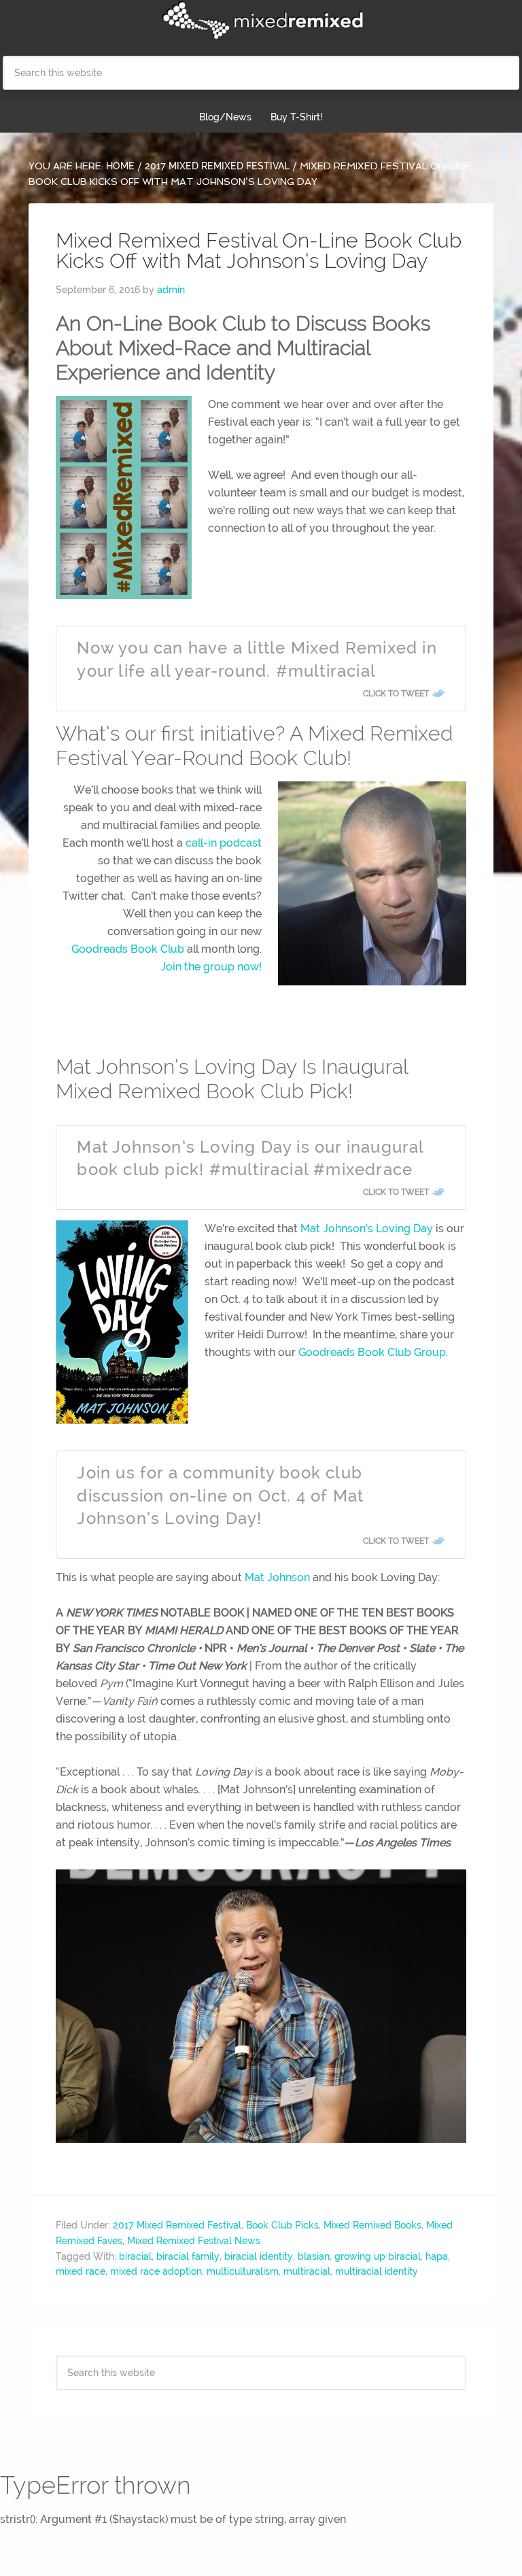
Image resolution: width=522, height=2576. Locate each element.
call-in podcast (224, 843)
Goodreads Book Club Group (372, 1352)
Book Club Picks (282, 2225)
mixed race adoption (156, 2271)
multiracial (307, 2271)
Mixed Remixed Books (372, 2225)
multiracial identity (377, 2271)
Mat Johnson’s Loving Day (367, 1228)
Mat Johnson (277, 1577)
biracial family (188, 2256)
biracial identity (259, 2256)
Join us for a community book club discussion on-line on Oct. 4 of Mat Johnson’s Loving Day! (220, 1495)
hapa (437, 2256)
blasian (314, 2256)
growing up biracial (378, 2256)
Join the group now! (211, 967)
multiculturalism (243, 2271)
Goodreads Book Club (128, 949)
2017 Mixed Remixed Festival (177, 2225)
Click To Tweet (396, 694)
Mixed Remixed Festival (261, 20)
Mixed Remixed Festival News (194, 2241)
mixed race (81, 2271)
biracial (135, 2256)
